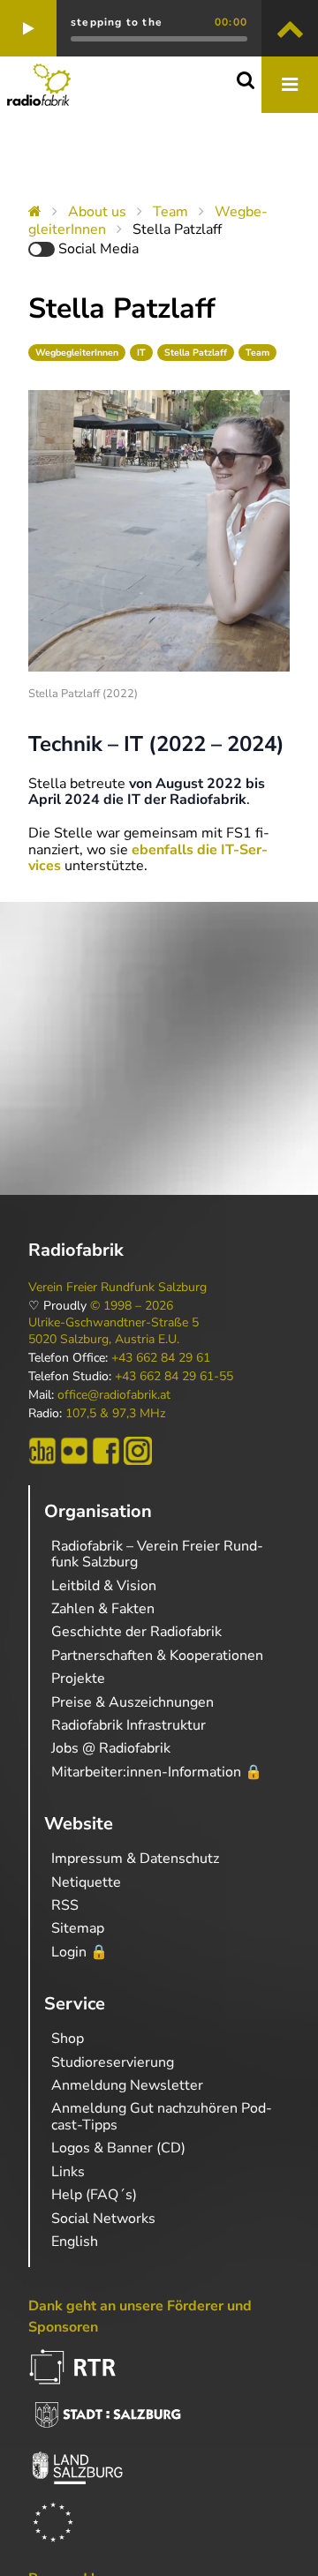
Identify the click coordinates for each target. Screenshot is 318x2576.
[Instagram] (138, 1451)
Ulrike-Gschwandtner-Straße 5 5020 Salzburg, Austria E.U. (114, 1331)
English (75, 2242)
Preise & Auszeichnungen (132, 1702)
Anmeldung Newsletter (127, 2085)
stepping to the (117, 22)
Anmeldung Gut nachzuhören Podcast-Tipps (162, 2116)
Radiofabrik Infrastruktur (129, 1725)
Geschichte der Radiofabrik (136, 1632)
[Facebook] (106, 1451)
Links (68, 2172)
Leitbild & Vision (104, 1586)
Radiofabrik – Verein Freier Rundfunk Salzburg (157, 1554)
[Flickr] (74, 1451)
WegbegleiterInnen (77, 353)
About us (97, 212)
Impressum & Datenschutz (135, 1859)
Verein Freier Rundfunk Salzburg (117, 1288)
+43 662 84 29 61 (161, 1358)
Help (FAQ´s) (94, 2195)
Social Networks (103, 2219)
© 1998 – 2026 (132, 1306)
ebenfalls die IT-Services (148, 858)
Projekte (78, 1679)
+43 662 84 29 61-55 (174, 1377)
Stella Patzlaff (196, 353)
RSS (65, 1905)
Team (170, 212)
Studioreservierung (113, 2062)
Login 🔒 (79, 1952)
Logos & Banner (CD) (118, 2148)
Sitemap (78, 1928)
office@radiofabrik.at (114, 1395)
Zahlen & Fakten (103, 1609)
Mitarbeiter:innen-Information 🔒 (157, 1772)
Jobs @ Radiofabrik (111, 1748)
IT (141, 353)
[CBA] (42, 1451)
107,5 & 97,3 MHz (115, 1414)
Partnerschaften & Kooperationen (157, 1656)
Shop (68, 2039)
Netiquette (86, 1882)
